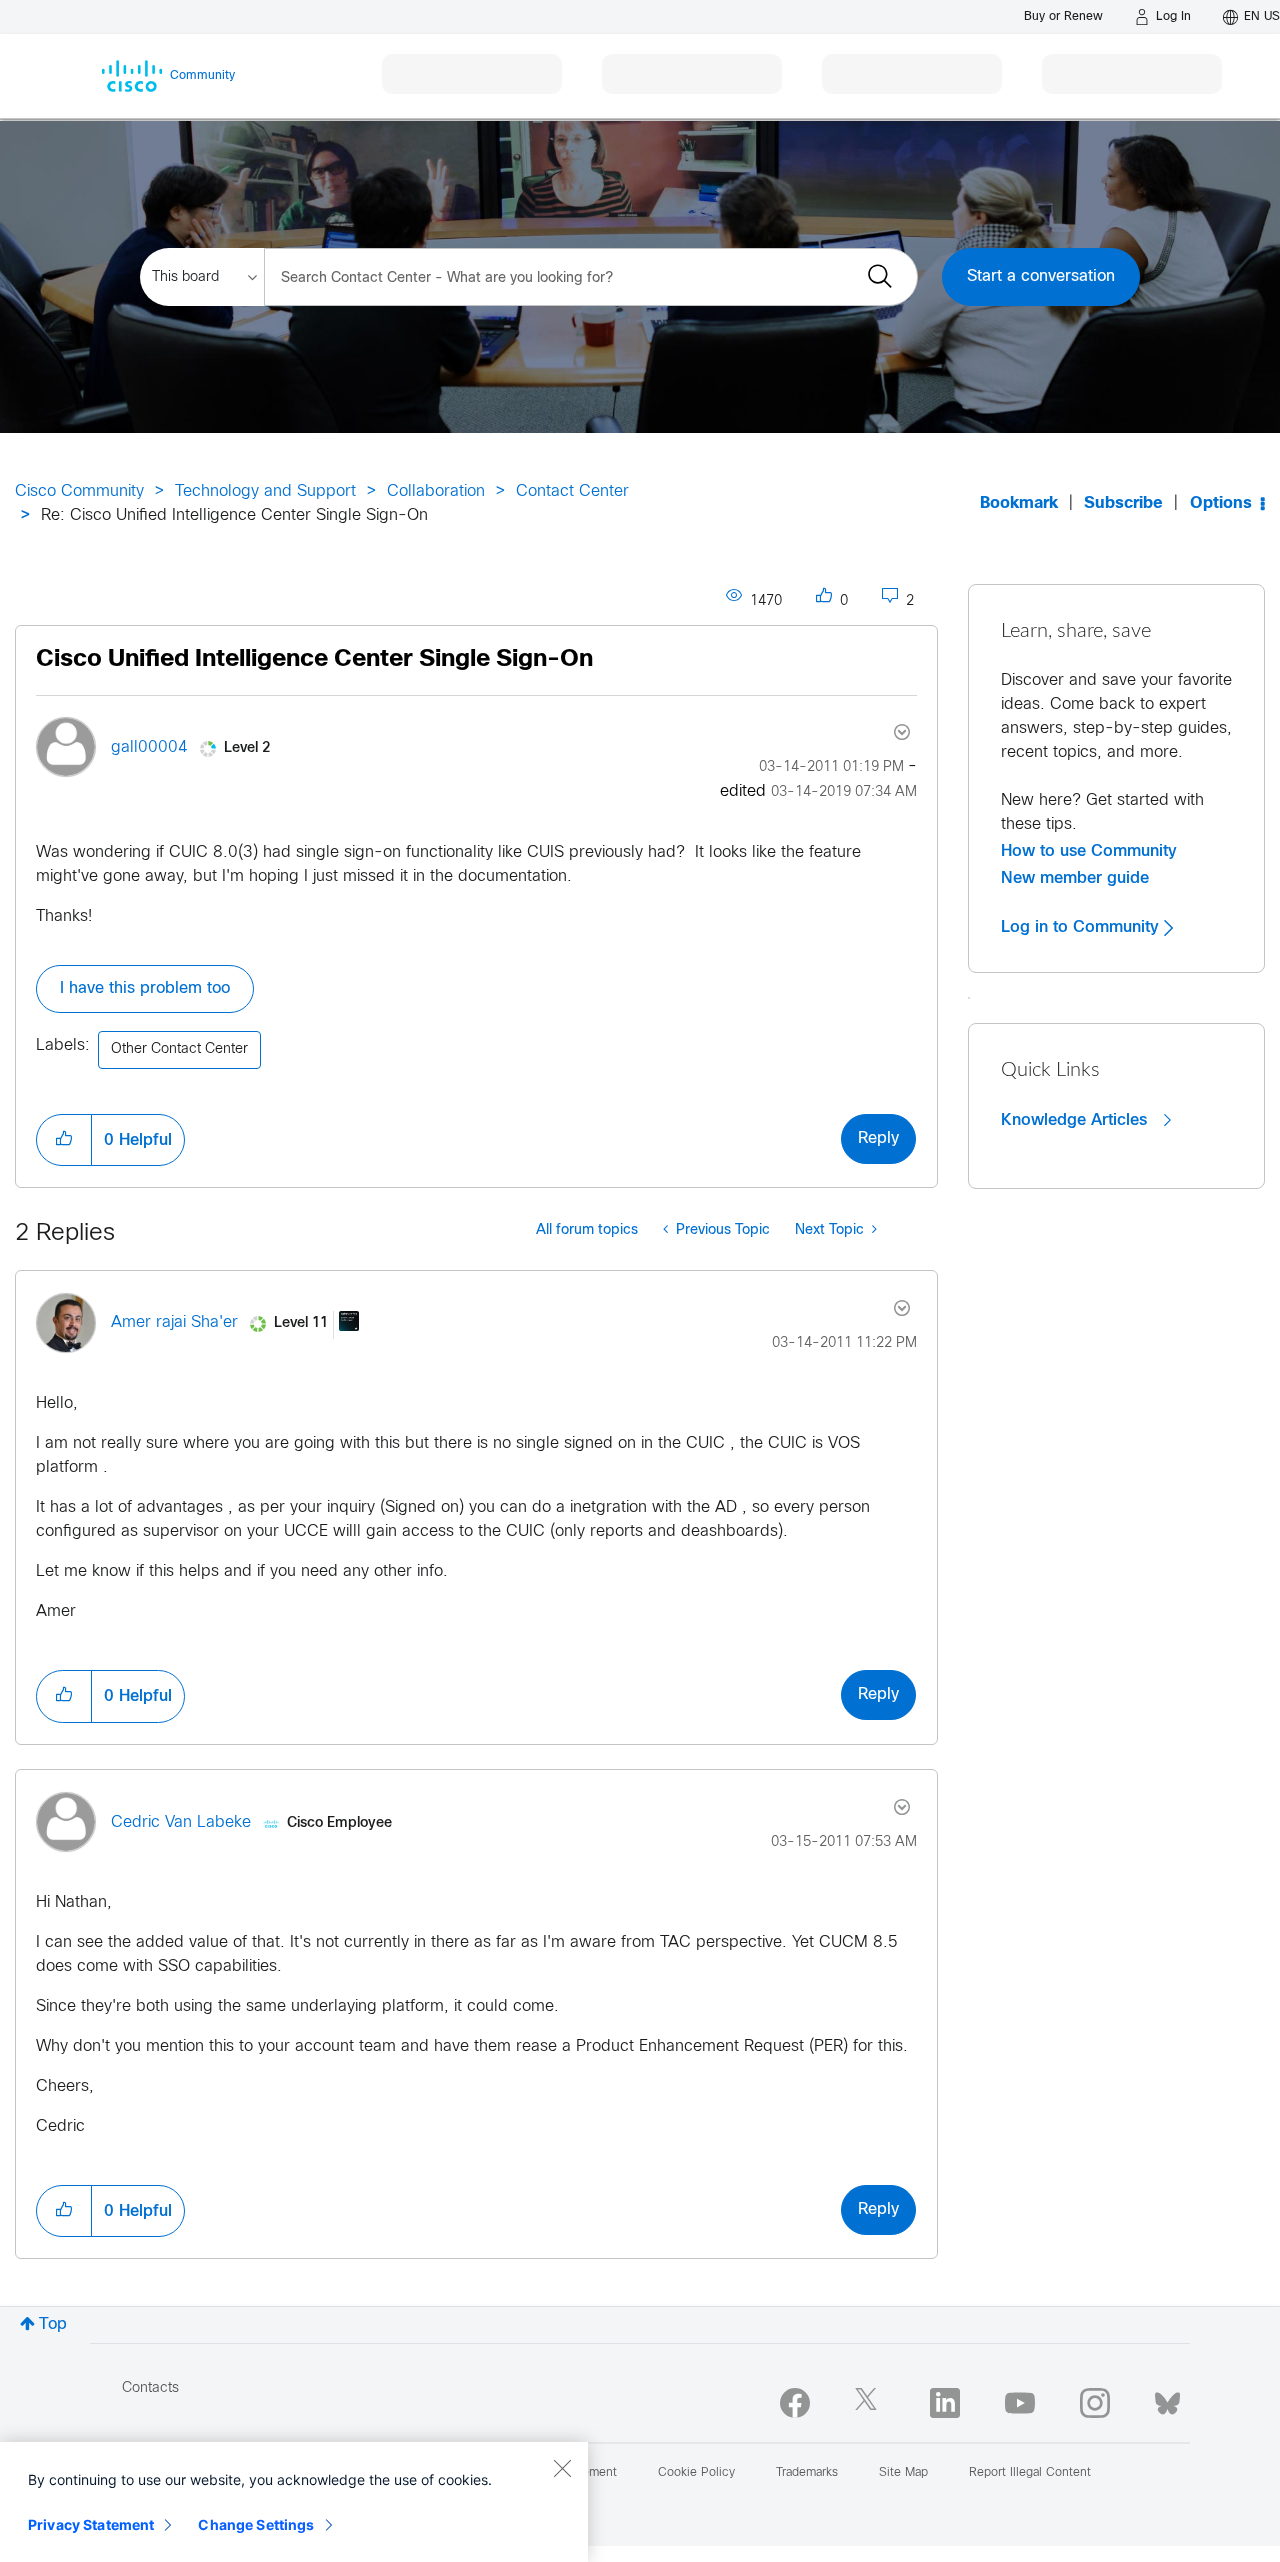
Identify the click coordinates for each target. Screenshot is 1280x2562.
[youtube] (1020, 2403)
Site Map (903, 2473)
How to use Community (1089, 851)
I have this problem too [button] (145, 988)
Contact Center (572, 491)
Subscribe (1123, 503)
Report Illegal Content (1030, 2473)
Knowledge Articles (1076, 1120)
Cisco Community (79, 491)
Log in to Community (1082, 927)
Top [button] (53, 2324)
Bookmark (1019, 503)
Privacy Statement (91, 2524)
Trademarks (807, 2473)
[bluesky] (1167, 2399)
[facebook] (795, 2403)
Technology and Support (265, 491)
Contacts (150, 2388)
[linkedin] (945, 2403)
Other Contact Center (179, 1049)
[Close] (562, 2468)
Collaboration (436, 491)
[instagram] (1095, 2403)
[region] (294, 2502)
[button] (64, 1140)
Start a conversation (1041, 276)
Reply (878, 1138)
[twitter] (870, 2403)
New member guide (1075, 878)
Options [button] (1221, 503)
